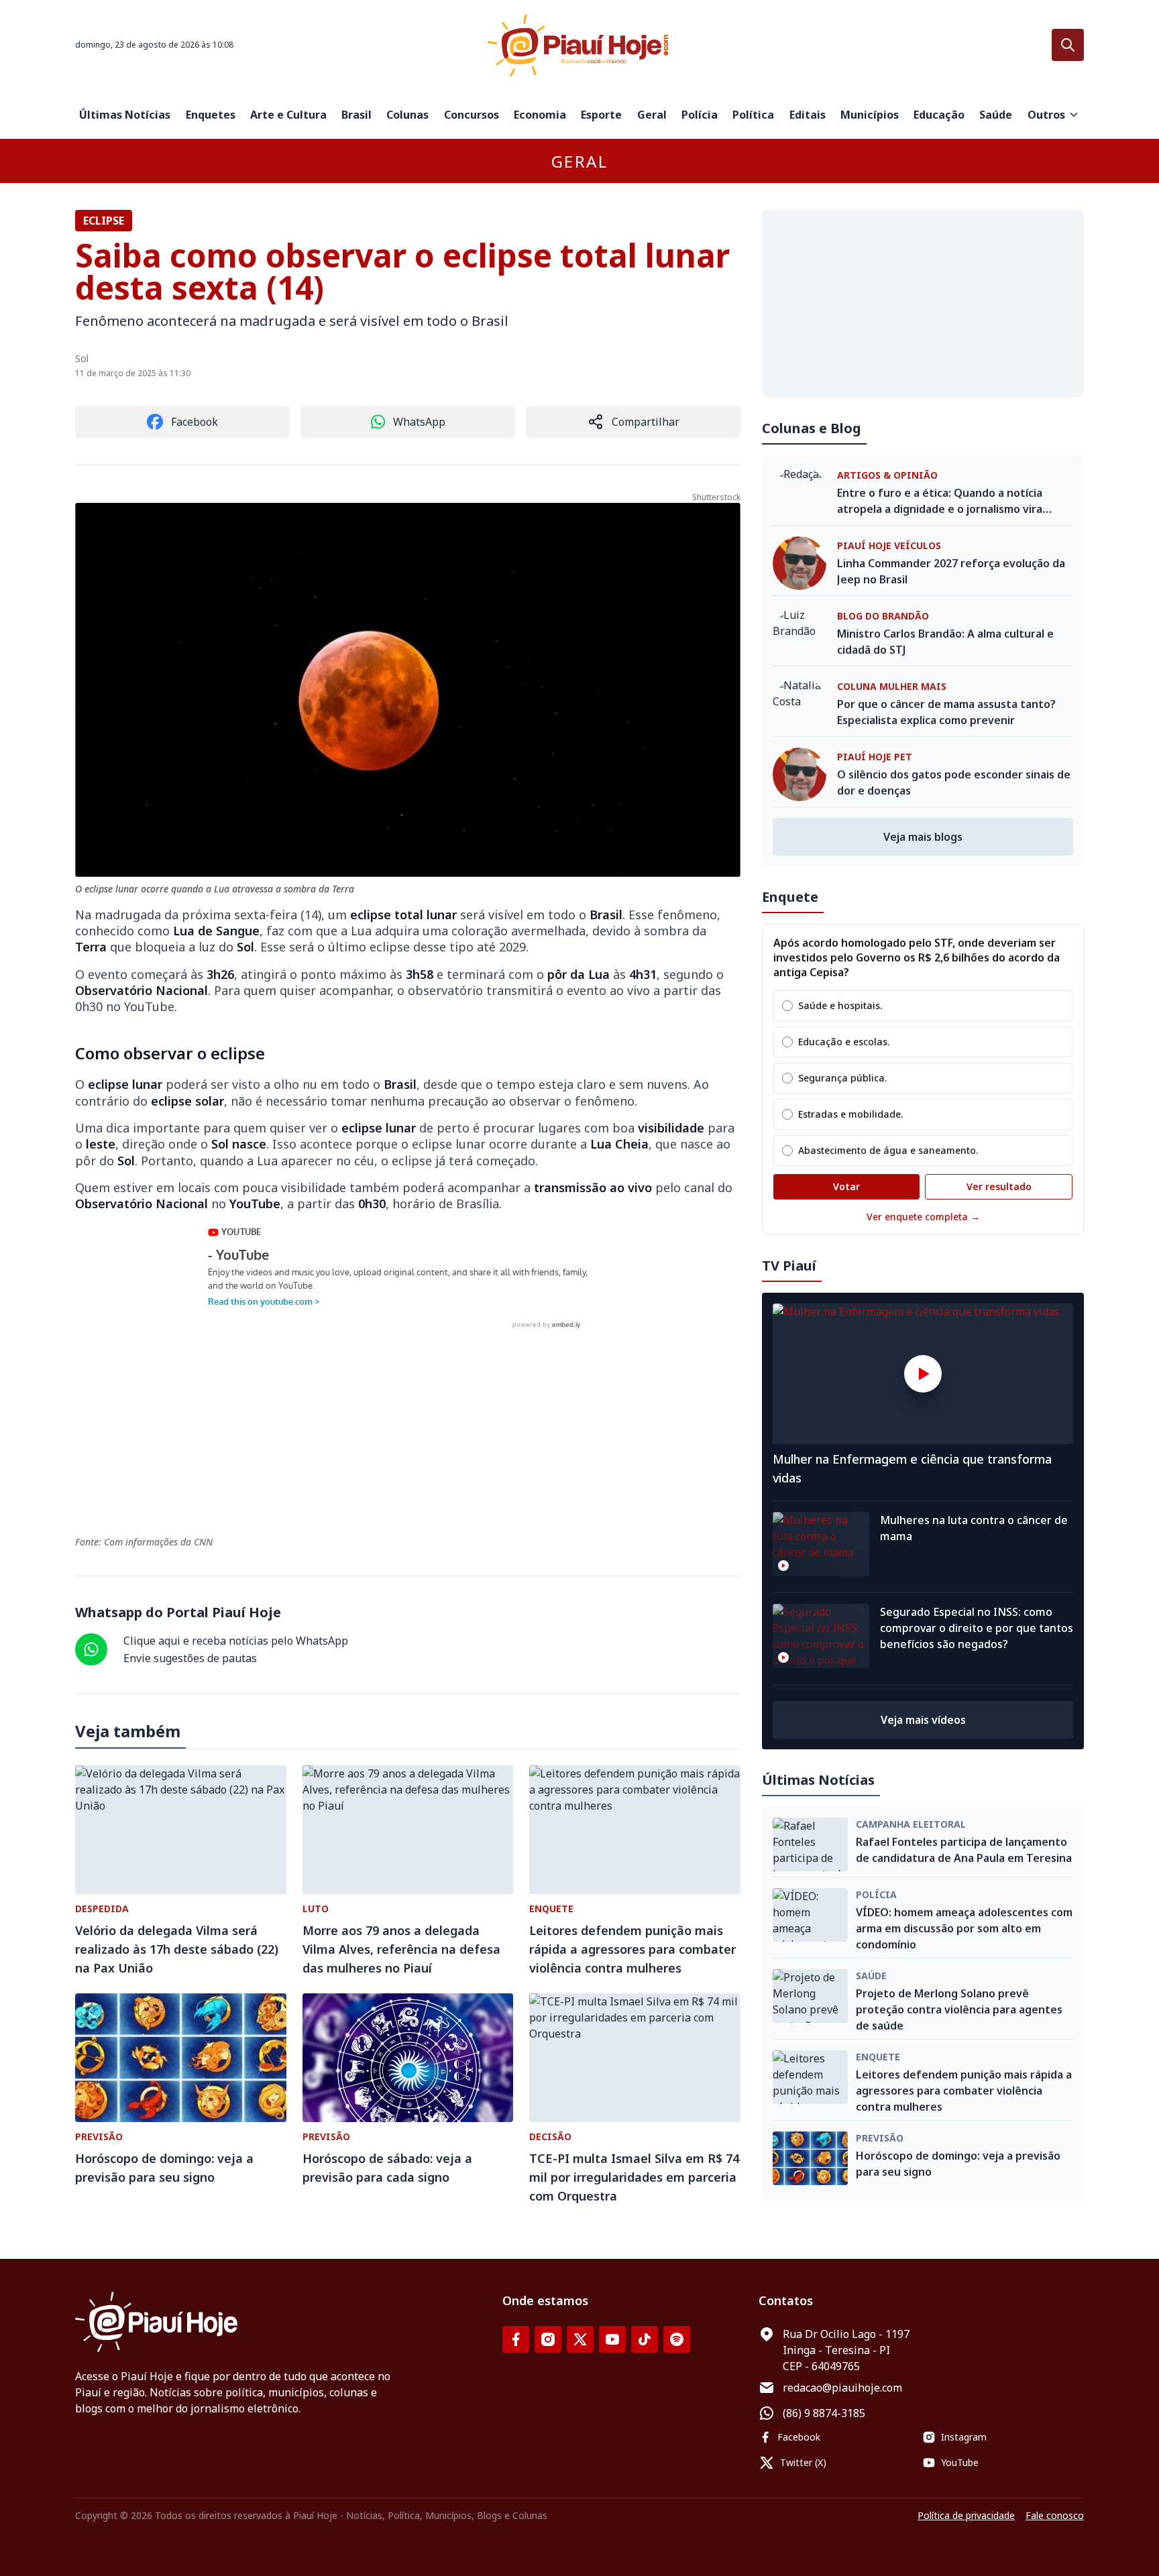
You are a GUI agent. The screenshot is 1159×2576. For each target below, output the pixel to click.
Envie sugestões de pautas (190, 1658)
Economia (540, 115)
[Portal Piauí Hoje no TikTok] (645, 2339)
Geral (652, 115)
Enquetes (211, 115)
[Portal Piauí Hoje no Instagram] (548, 2339)
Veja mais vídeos (923, 1720)
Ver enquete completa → (923, 1217)
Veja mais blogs (923, 837)
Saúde (996, 115)
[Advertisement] (923, 304)
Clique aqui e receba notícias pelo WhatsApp (236, 1641)
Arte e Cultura (288, 115)
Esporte (601, 115)
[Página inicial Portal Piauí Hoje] (579, 45)
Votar (846, 1186)
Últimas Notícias (125, 115)
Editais (808, 115)
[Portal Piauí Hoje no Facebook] (516, 2339)
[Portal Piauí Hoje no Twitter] (580, 2339)
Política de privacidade (966, 2515)
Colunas (407, 115)
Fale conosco (1055, 2515)
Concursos (472, 115)
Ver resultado (999, 1186)
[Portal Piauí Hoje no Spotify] (677, 2339)
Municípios (870, 115)
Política (753, 115)
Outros (1046, 115)
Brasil (356, 115)
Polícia (700, 115)
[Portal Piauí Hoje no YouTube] (612, 2339)
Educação (939, 115)
